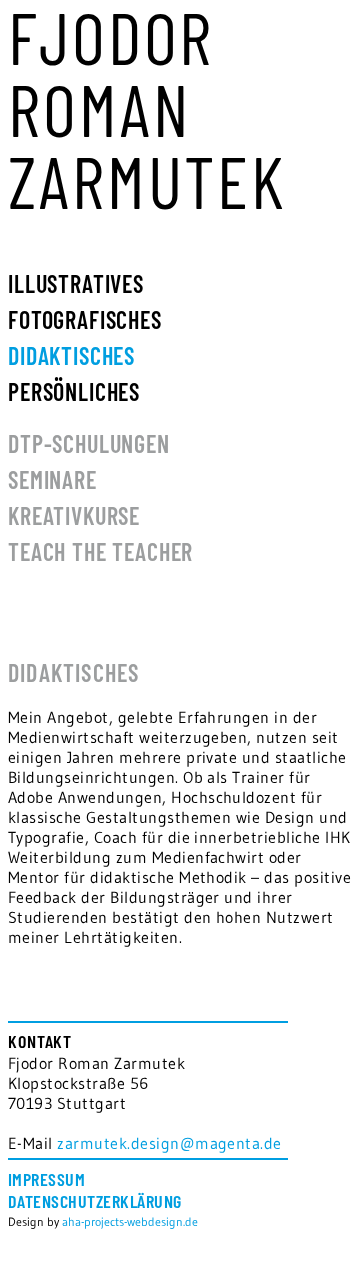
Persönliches (74, 391)
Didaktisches (71, 355)
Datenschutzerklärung (95, 1201)
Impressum (46, 1179)
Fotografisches (85, 319)
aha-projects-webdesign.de (130, 1221)
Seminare (52, 479)
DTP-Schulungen (89, 443)
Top (337, 1253)
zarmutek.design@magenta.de (169, 1143)
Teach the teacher (100, 551)
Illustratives (76, 283)
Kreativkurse (74, 515)
